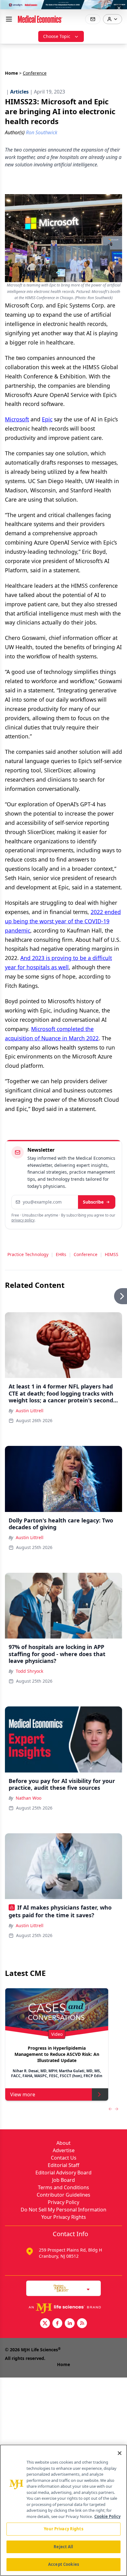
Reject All (63, 2547)
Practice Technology (28, 1254)
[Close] (120, 2453)
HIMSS (112, 1254)
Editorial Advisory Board (63, 2173)
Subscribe (93, 1202)
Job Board (63, 2180)
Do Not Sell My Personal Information (63, 2210)
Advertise (64, 2150)
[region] (63, 2510)
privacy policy (23, 1220)
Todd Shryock (29, 1671)
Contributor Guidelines (63, 2195)
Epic (47, 419)
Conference (86, 1254)
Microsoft (17, 419)
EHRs (61, 1254)
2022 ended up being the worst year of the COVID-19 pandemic (63, 921)
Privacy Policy (63, 2202)
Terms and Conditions (63, 2187)
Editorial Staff (63, 2165)
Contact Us (64, 2158)
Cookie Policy (107, 2516)
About (63, 2143)
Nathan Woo (29, 1798)
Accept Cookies (63, 2564)
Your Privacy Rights (64, 2217)
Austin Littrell (30, 1411)
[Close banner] (119, 8)
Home (11, 73)
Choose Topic (57, 36)
